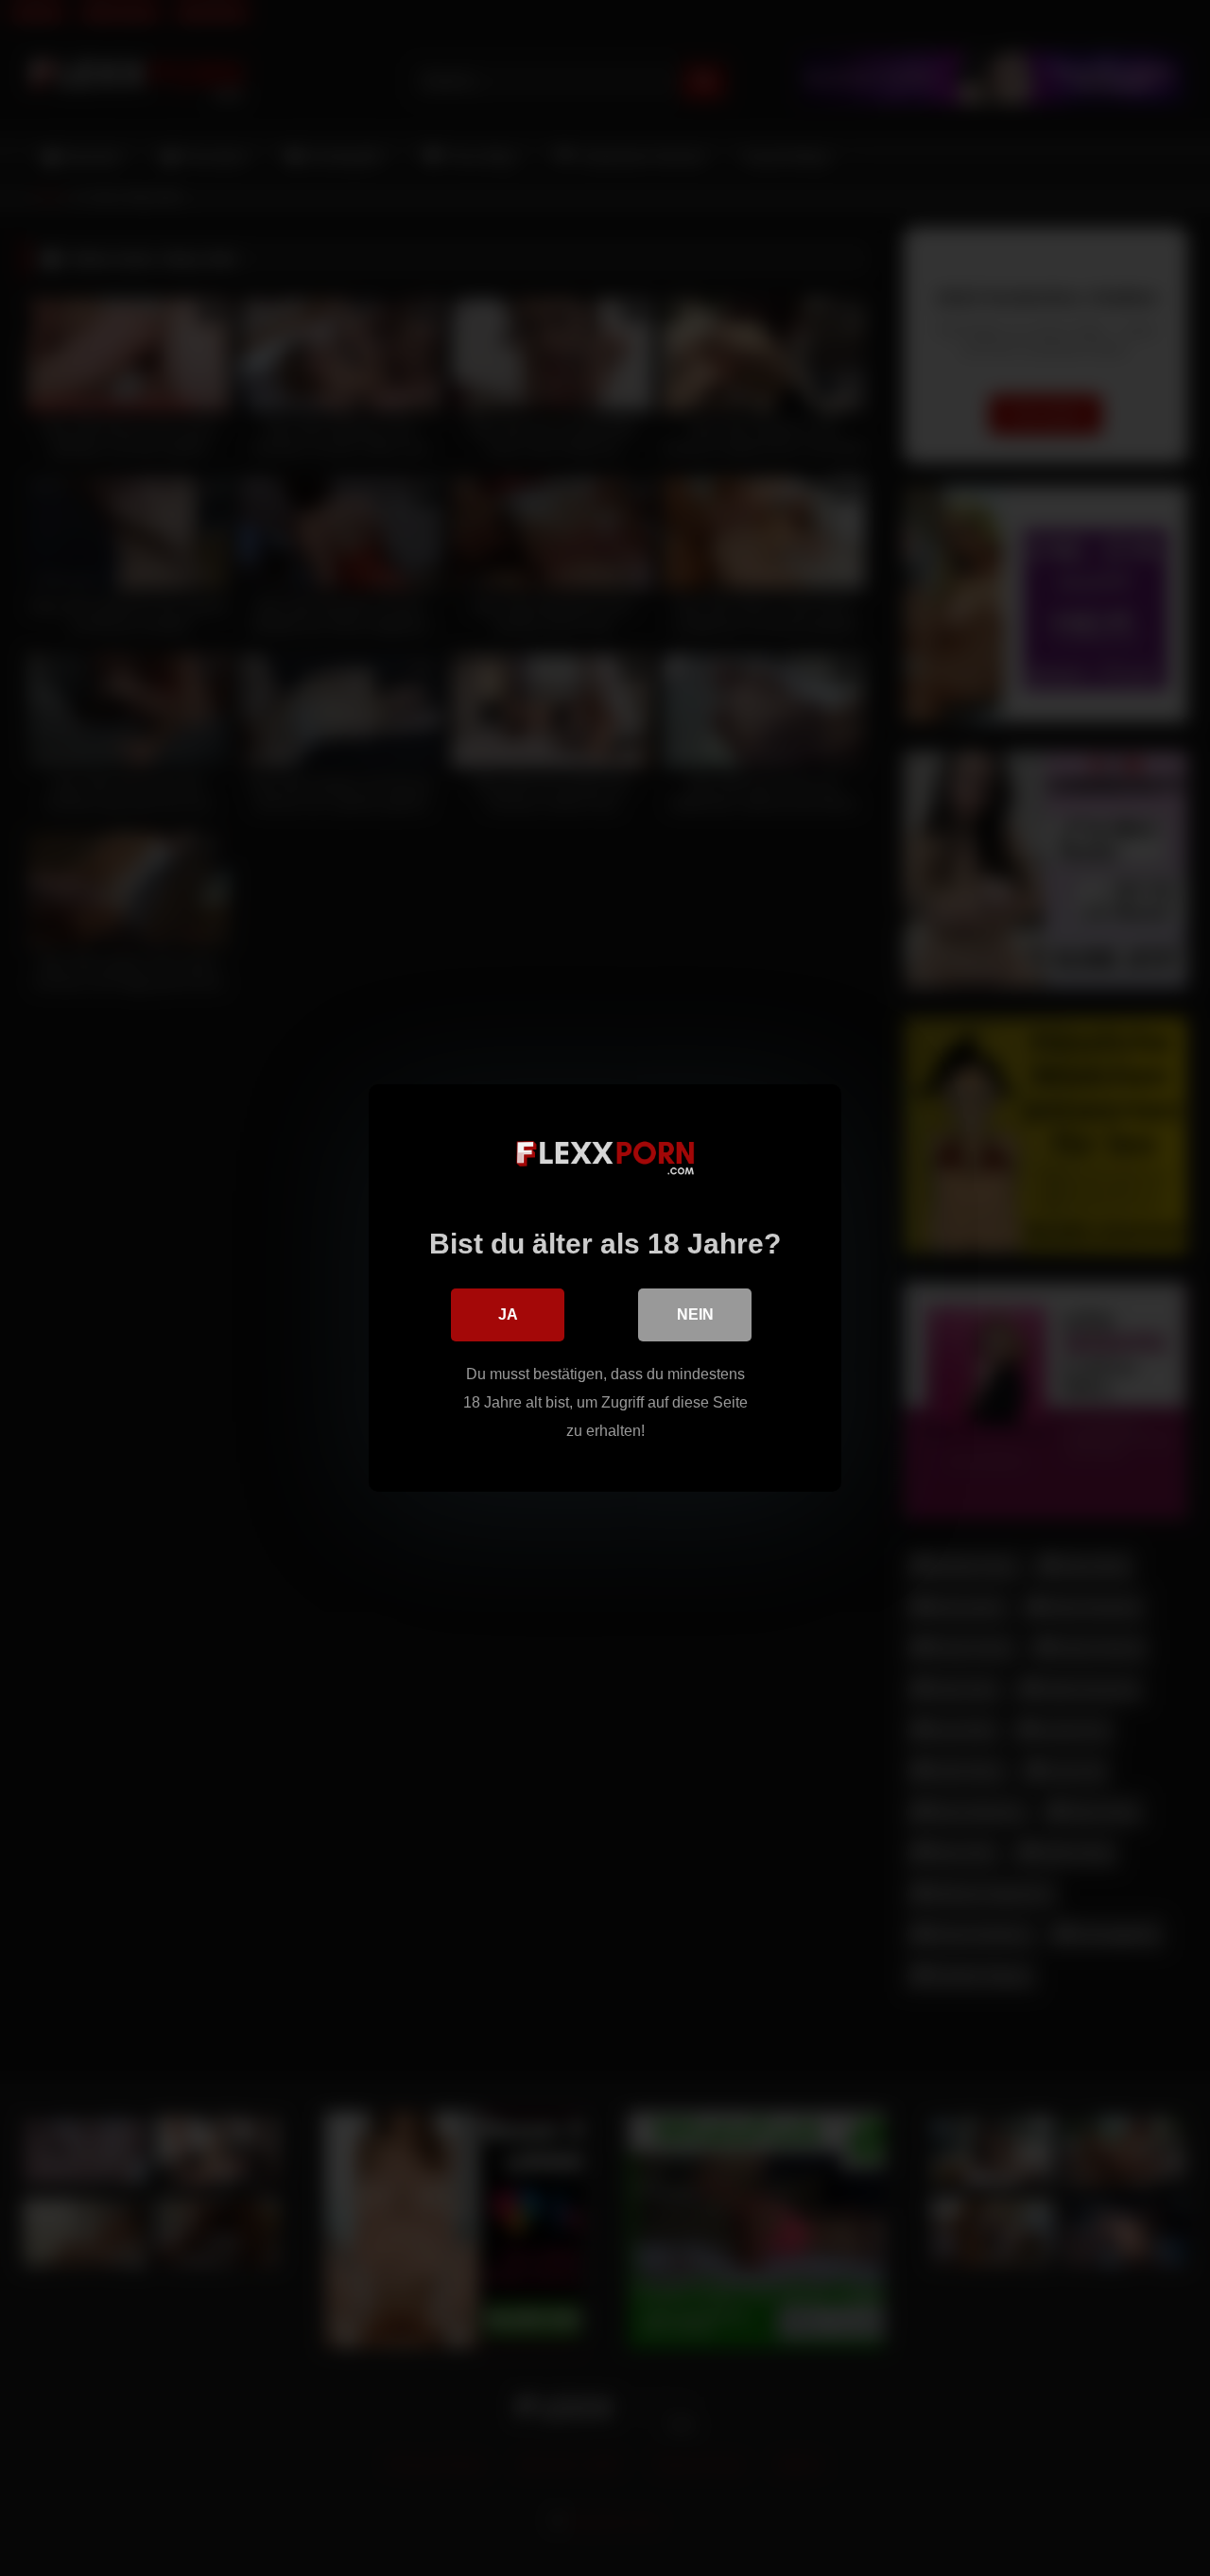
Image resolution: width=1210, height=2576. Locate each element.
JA (508, 1314)
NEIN (695, 1314)
